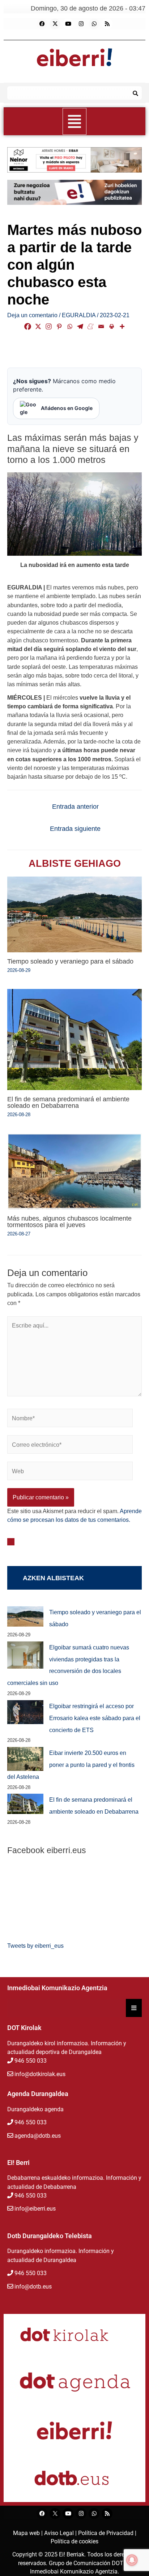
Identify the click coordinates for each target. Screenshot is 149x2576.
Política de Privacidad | (107, 2533)
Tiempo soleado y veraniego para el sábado (70, 961)
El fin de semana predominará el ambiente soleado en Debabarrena (68, 1102)
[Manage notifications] (132, 2560)
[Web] (70, 1472)
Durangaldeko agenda (35, 2109)
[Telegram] (80, 326)
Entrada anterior (75, 807)
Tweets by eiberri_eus (35, 1946)
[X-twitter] (55, 24)
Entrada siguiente (75, 829)
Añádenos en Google (67, 408)
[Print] (112, 326)
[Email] (101, 326)
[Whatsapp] (94, 24)
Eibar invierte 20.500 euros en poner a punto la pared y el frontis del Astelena (71, 1765)
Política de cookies (74, 2541)
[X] (38, 326)
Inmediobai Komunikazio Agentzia (74, 2571)
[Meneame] (91, 326)
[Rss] (107, 24)
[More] (122, 326)
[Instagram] (81, 24)
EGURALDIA (79, 315)
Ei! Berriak (72, 2554)
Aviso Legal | (61, 2533)
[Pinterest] (59, 326)
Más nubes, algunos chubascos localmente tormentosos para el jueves (69, 1221)
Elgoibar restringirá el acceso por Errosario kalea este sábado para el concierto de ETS (95, 1718)
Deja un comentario (32, 315)
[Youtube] (68, 24)
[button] (75, 121)
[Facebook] (42, 24)
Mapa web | (29, 2533)
